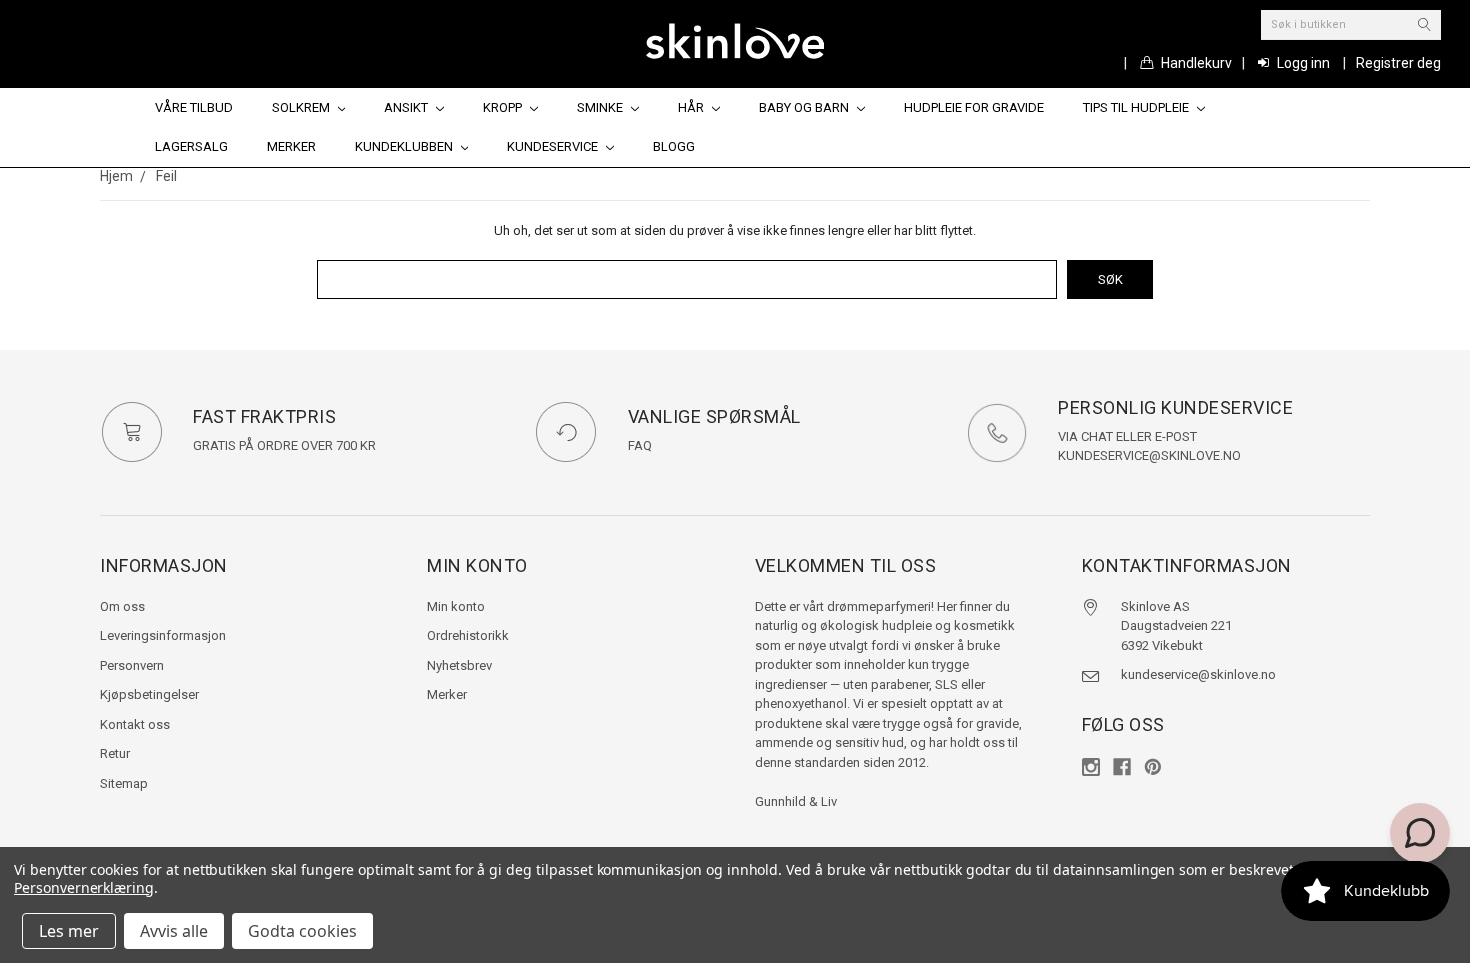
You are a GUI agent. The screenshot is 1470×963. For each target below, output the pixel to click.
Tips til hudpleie (1137, 107)
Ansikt (407, 107)
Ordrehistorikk (468, 635)
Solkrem (302, 107)
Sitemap (124, 783)
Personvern (132, 665)
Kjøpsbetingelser (149, 694)
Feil (166, 176)
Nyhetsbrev (459, 665)
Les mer (69, 931)
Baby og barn (805, 107)
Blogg (674, 146)
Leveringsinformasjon (163, 635)
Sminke (601, 107)
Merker (291, 146)
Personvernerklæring (84, 887)
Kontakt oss (135, 724)
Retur (115, 753)
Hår (692, 107)
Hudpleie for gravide (974, 107)
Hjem (116, 176)
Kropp (504, 107)
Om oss (122, 606)
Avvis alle (174, 931)
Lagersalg (191, 146)
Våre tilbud (194, 107)
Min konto (456, 606)
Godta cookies (302, 931)
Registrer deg (1398, 63)
